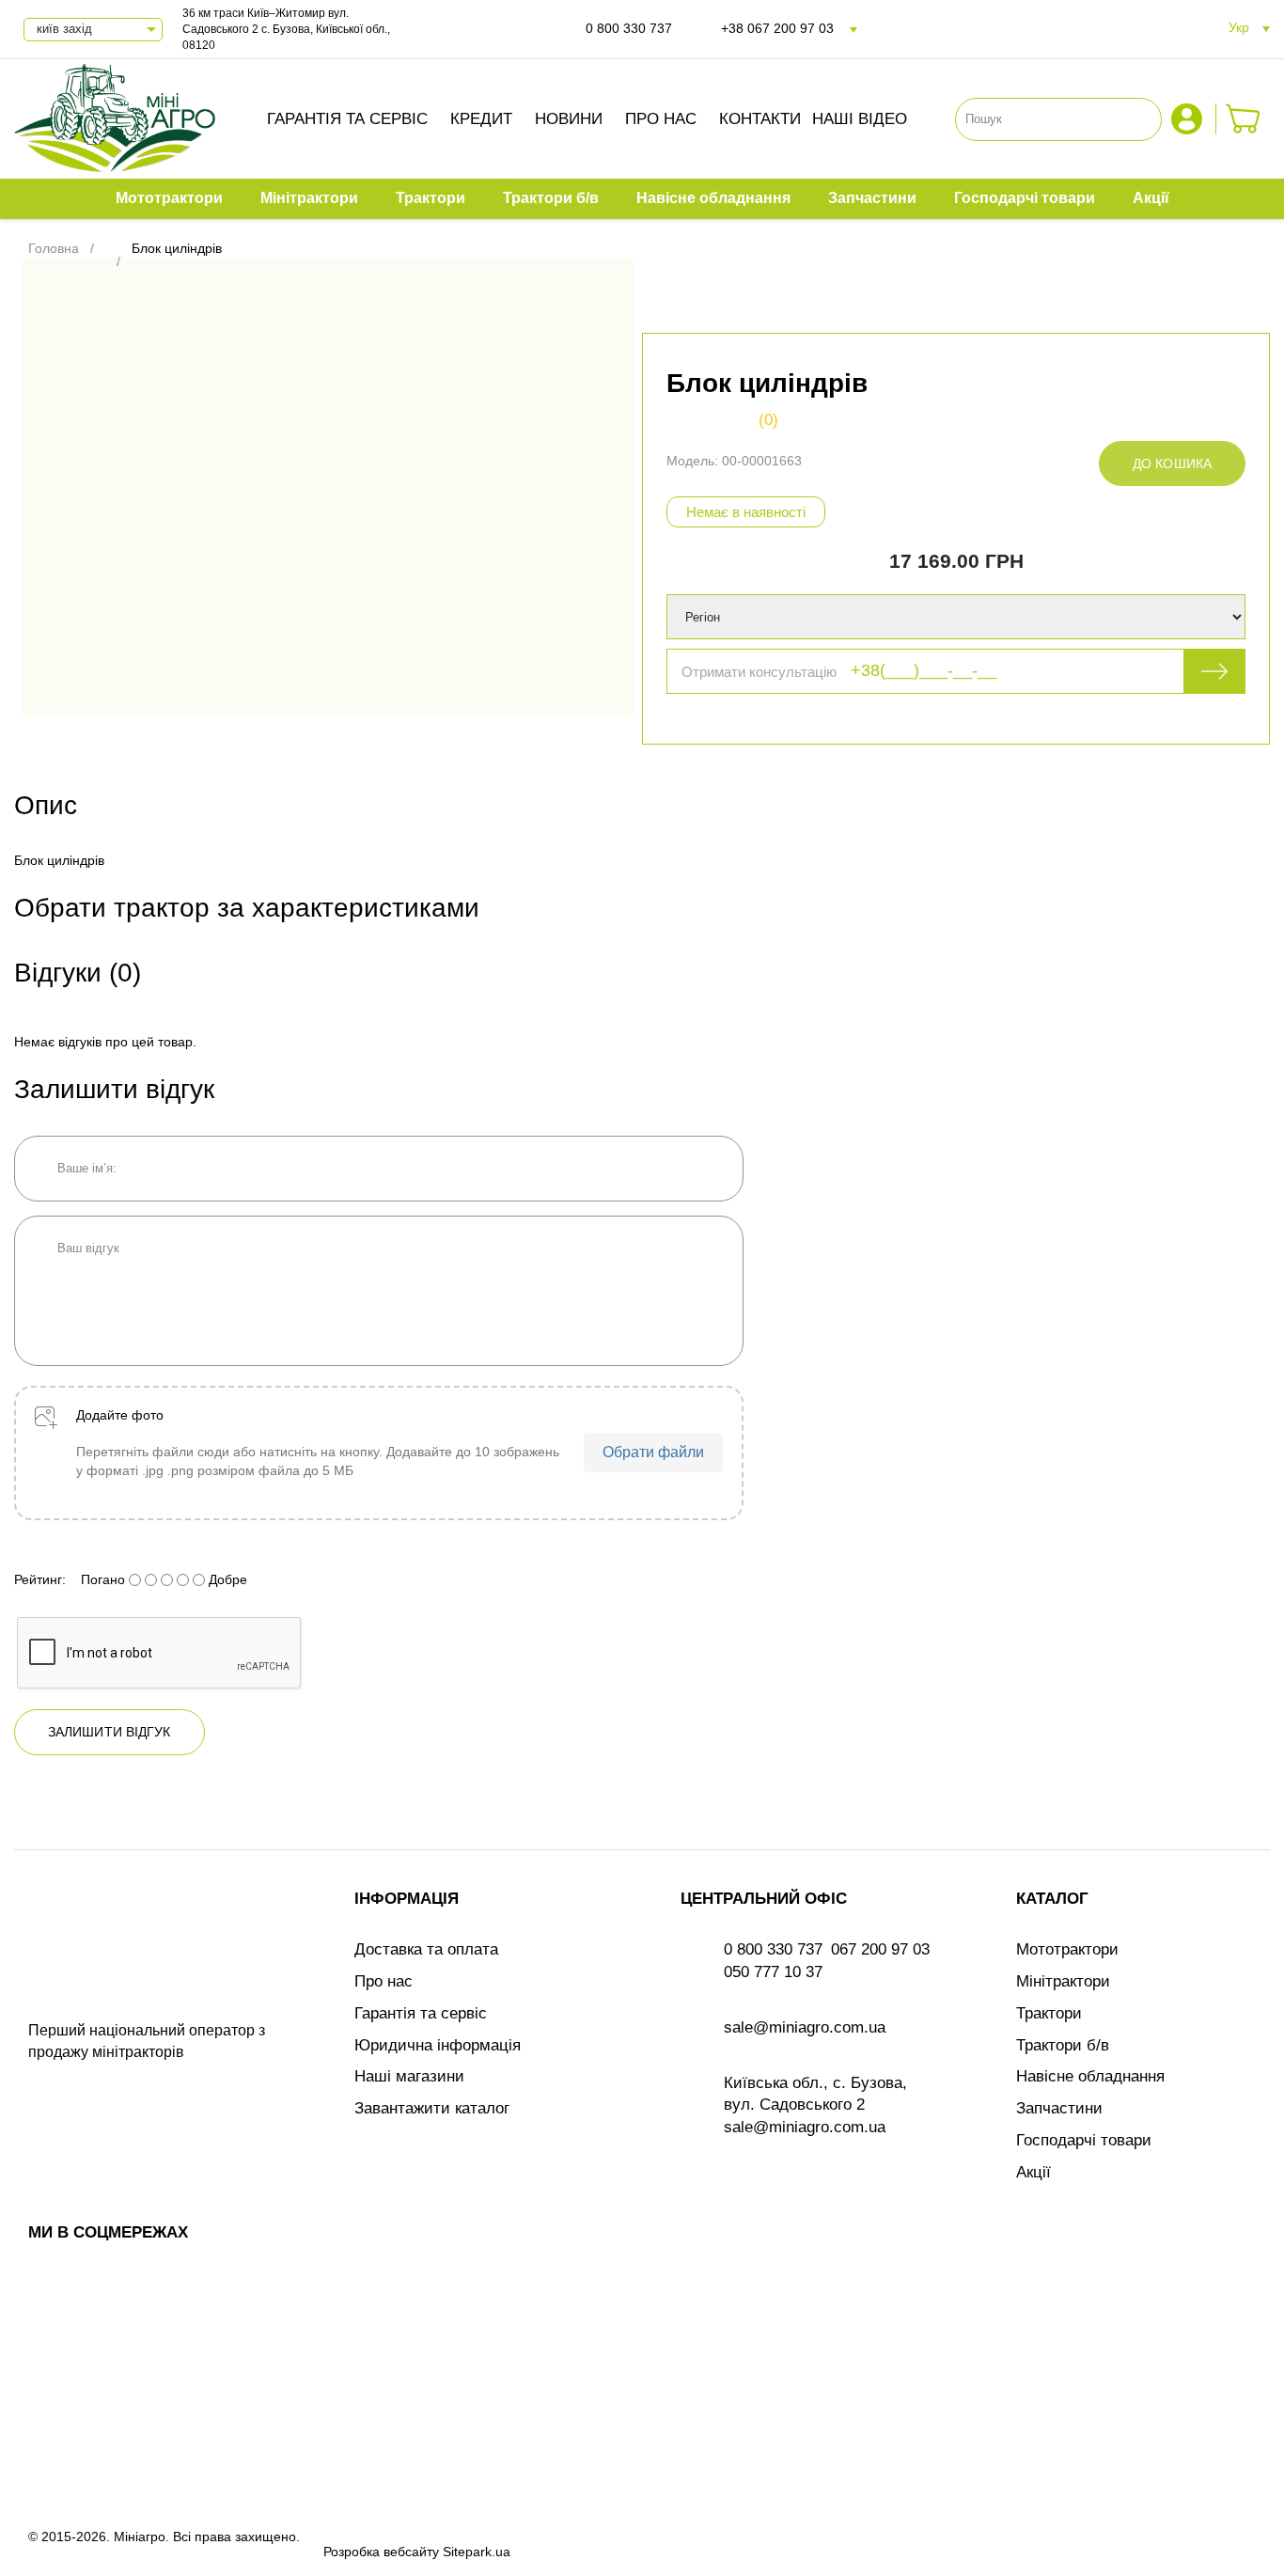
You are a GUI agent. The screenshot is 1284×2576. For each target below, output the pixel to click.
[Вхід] (1189, 119)
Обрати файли (653, 1452)
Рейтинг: (40, 1579)
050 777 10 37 (773, 1972)
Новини (569, 119)
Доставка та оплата (426, 1949)
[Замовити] (1243, 119)
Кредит (481, 119)
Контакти (760, 119)
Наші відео (860, 119)
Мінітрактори (1063, 1981)
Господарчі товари (1084, 2140)
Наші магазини (409, 2076)
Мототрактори (1067, 1949)
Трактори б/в (1063, 2045)
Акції (1033, 2172)
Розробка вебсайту (381, 2552)
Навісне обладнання (1090, 2076)
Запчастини (1059, 2108)
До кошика (1172, 463)
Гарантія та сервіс (347, 119)
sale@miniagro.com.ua (805, 2027)
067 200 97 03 (880, 1949)
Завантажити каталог (432, 2108)
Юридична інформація (438, 2045)
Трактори (1049, 2013)
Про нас (661, 119)
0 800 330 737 (629, 28)
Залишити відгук (110, 1732)
